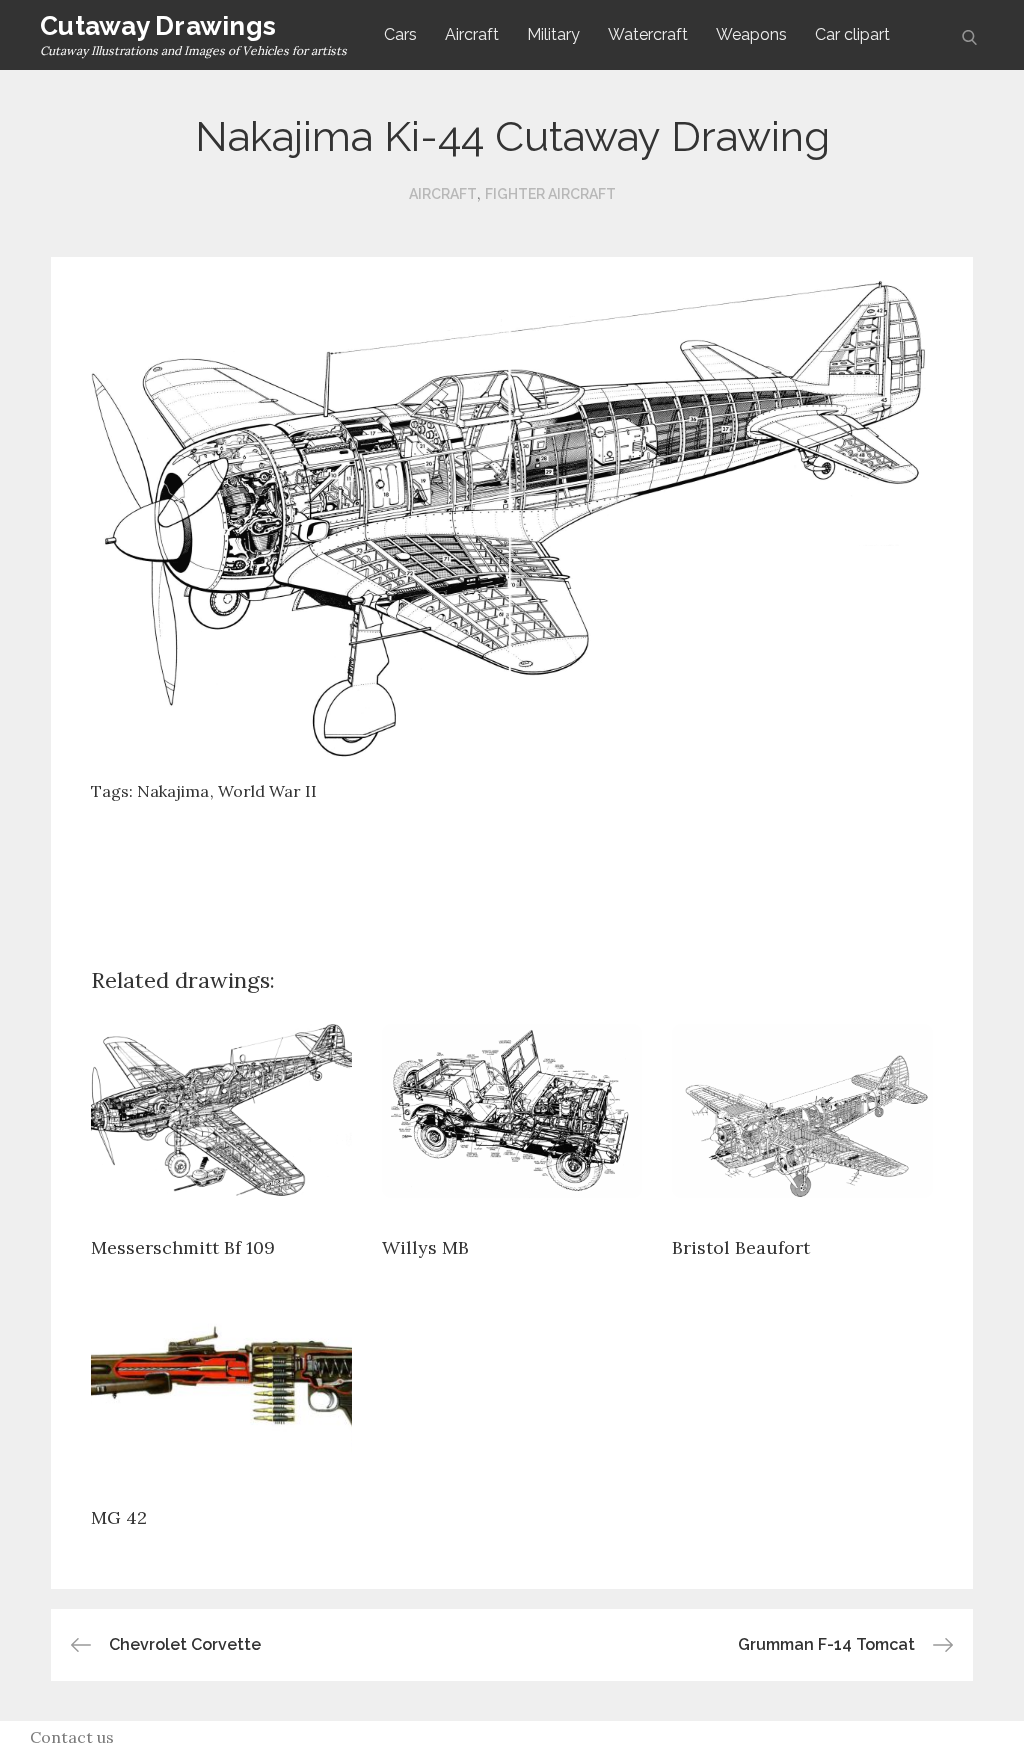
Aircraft (472, 34)
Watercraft (648, 34)
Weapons (751, 34)
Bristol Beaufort (741, 1247)
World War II (267, 791)
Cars (400, 34)
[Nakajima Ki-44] (512, 519)
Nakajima (173, 791)
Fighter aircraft (550, 194)
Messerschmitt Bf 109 (183, 1247)
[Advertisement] (512, 869)
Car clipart (852, 34)
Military (553, 34)
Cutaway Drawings (158, 26)
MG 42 (119, 1517)
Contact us (72, 1737)
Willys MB (425, 1247)
